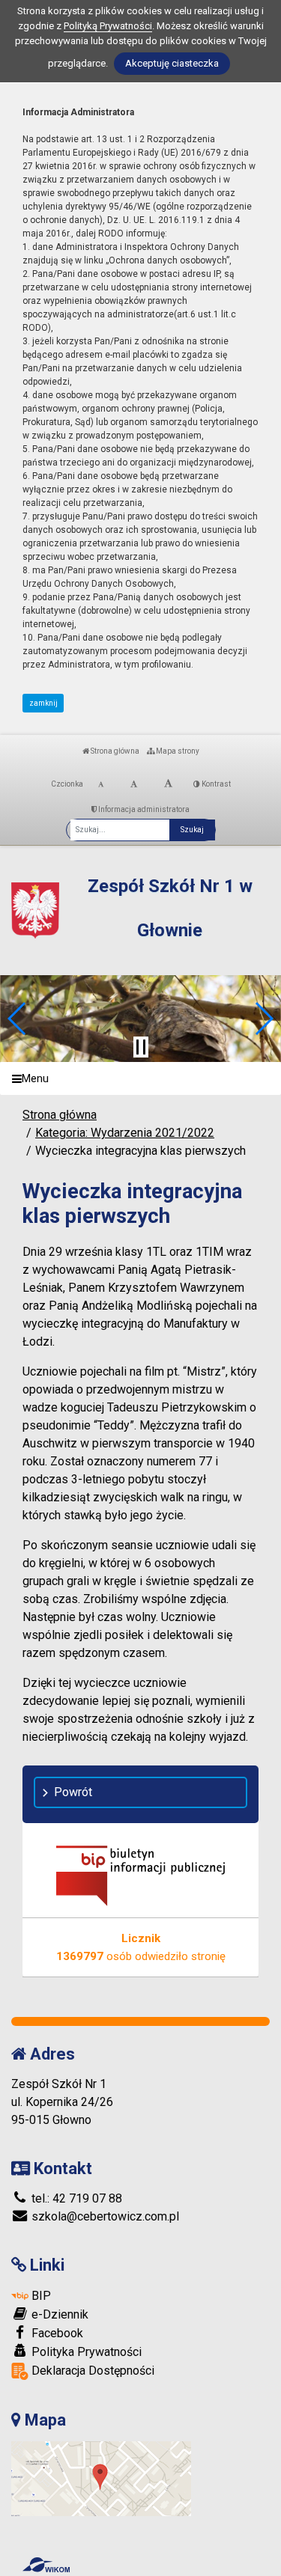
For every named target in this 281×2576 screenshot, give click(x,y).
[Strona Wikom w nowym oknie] (46, 2565)
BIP (40, 2296)
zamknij (43, 703)
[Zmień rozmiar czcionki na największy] (168, 784)
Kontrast (215, 784)
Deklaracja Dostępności (91, 2371)
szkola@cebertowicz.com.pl (104, 2216)
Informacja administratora (143, 809)
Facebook (56, 2333)
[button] (18, 1019)
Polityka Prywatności (85, 2352)
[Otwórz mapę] (101, 2478)
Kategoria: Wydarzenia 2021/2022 (125, 1133)
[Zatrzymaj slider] (141, 1047)
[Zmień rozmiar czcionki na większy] (134, 784)
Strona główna (114, 751)
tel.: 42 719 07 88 (75, 2198)
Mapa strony (177, 751)
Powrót (73, 1792)
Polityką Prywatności (108, 26)
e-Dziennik (58, 2314)
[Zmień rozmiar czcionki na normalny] (101, 784)
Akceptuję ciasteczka (172, 63)
